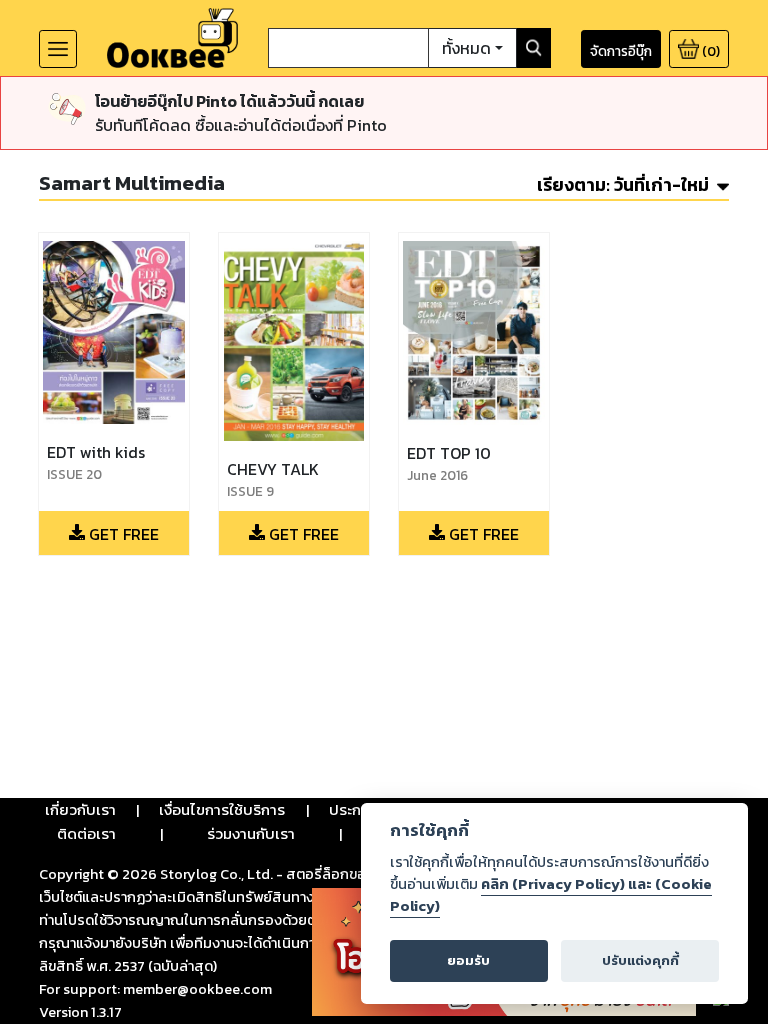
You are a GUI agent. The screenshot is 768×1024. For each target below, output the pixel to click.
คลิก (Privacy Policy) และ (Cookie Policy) (551, 895)
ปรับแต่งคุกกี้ (640, 960)
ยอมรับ (468, 960)
